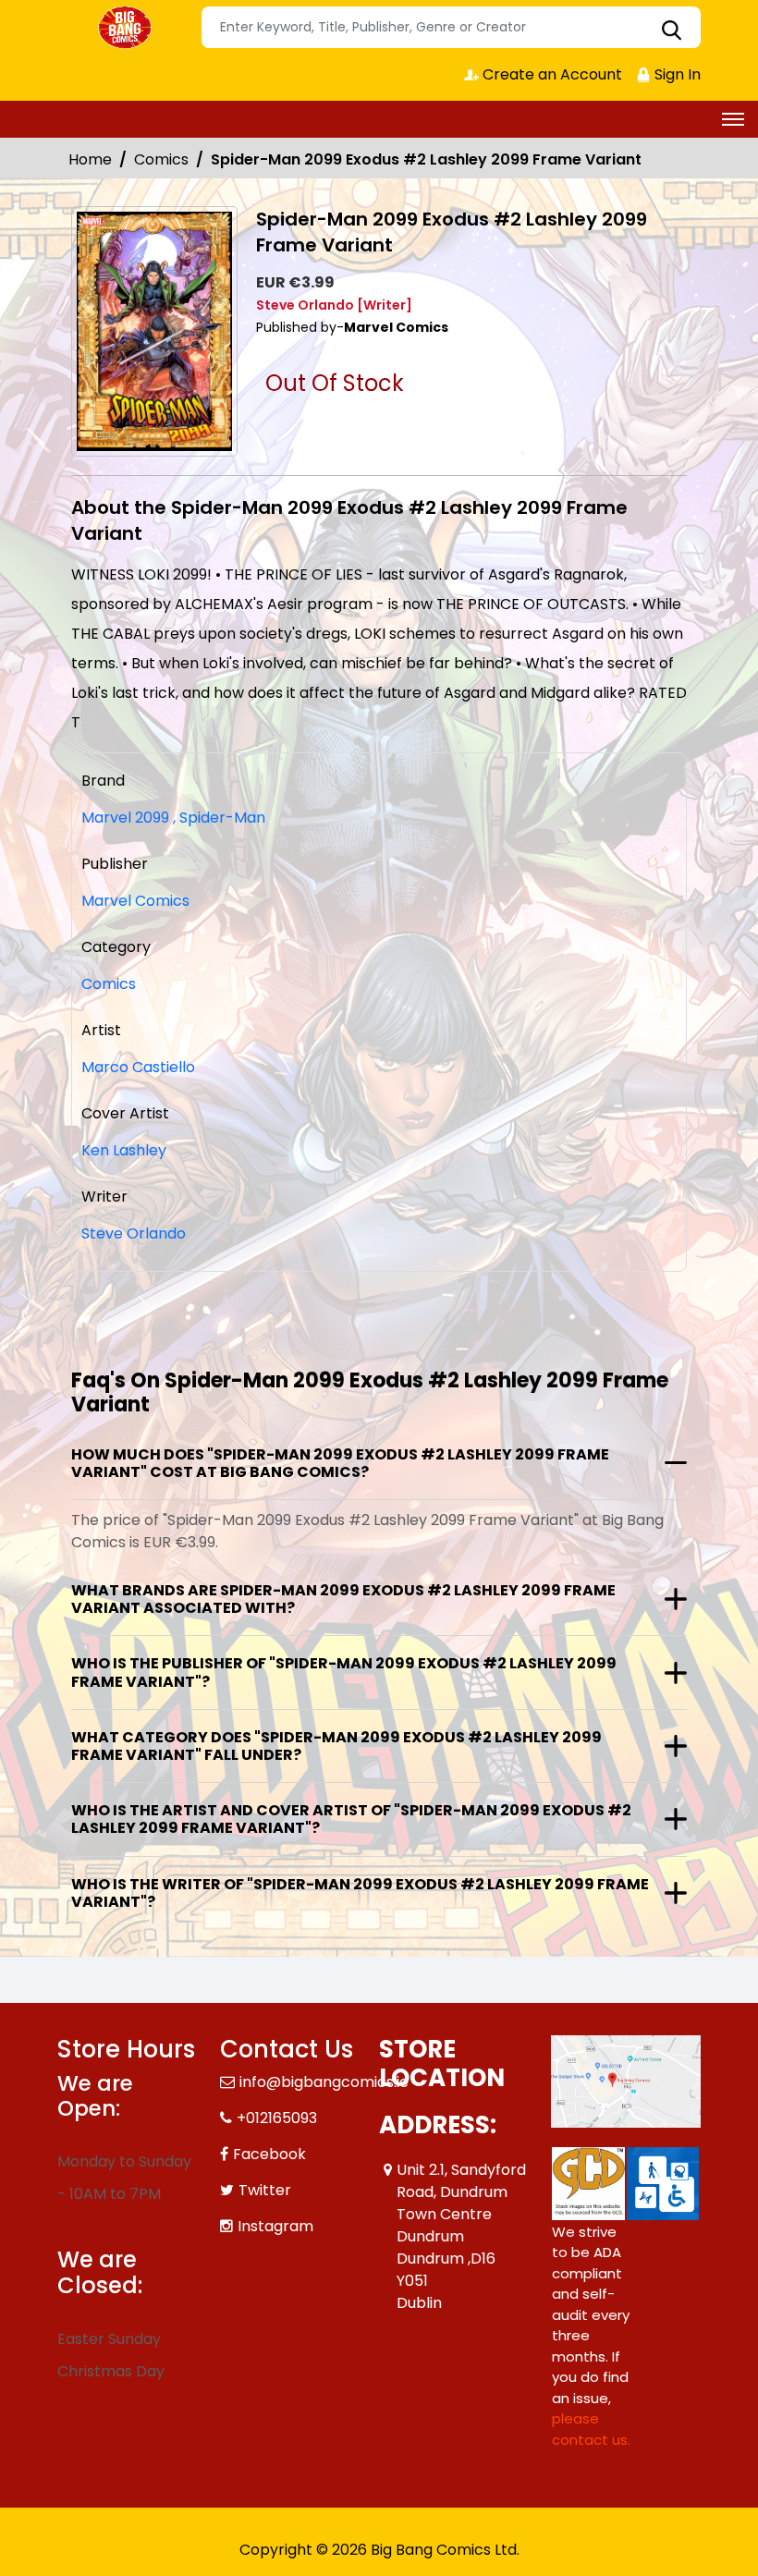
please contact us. (591, 2429)
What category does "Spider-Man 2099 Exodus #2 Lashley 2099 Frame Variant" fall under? (336, 1746)
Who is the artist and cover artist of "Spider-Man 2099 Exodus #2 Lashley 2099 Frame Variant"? (351, 1819)
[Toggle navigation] (733, 119)
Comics (161, 159)
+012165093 (277, 2118)
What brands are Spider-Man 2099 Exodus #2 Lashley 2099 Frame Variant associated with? (343, 1599)
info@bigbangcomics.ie (324, 2082)
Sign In (676, 74)
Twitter (265, 2190)
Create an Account (550, 74)
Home (90, 159)
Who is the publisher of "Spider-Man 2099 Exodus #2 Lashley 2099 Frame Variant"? (344, 1672)
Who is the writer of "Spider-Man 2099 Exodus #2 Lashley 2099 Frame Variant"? (360, 1893)
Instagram (275, 2226)
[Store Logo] (127, 28)
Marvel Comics (135, 901)
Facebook (269, 2154)
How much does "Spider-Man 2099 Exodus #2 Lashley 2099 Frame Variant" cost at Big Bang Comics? (340, 1463)
